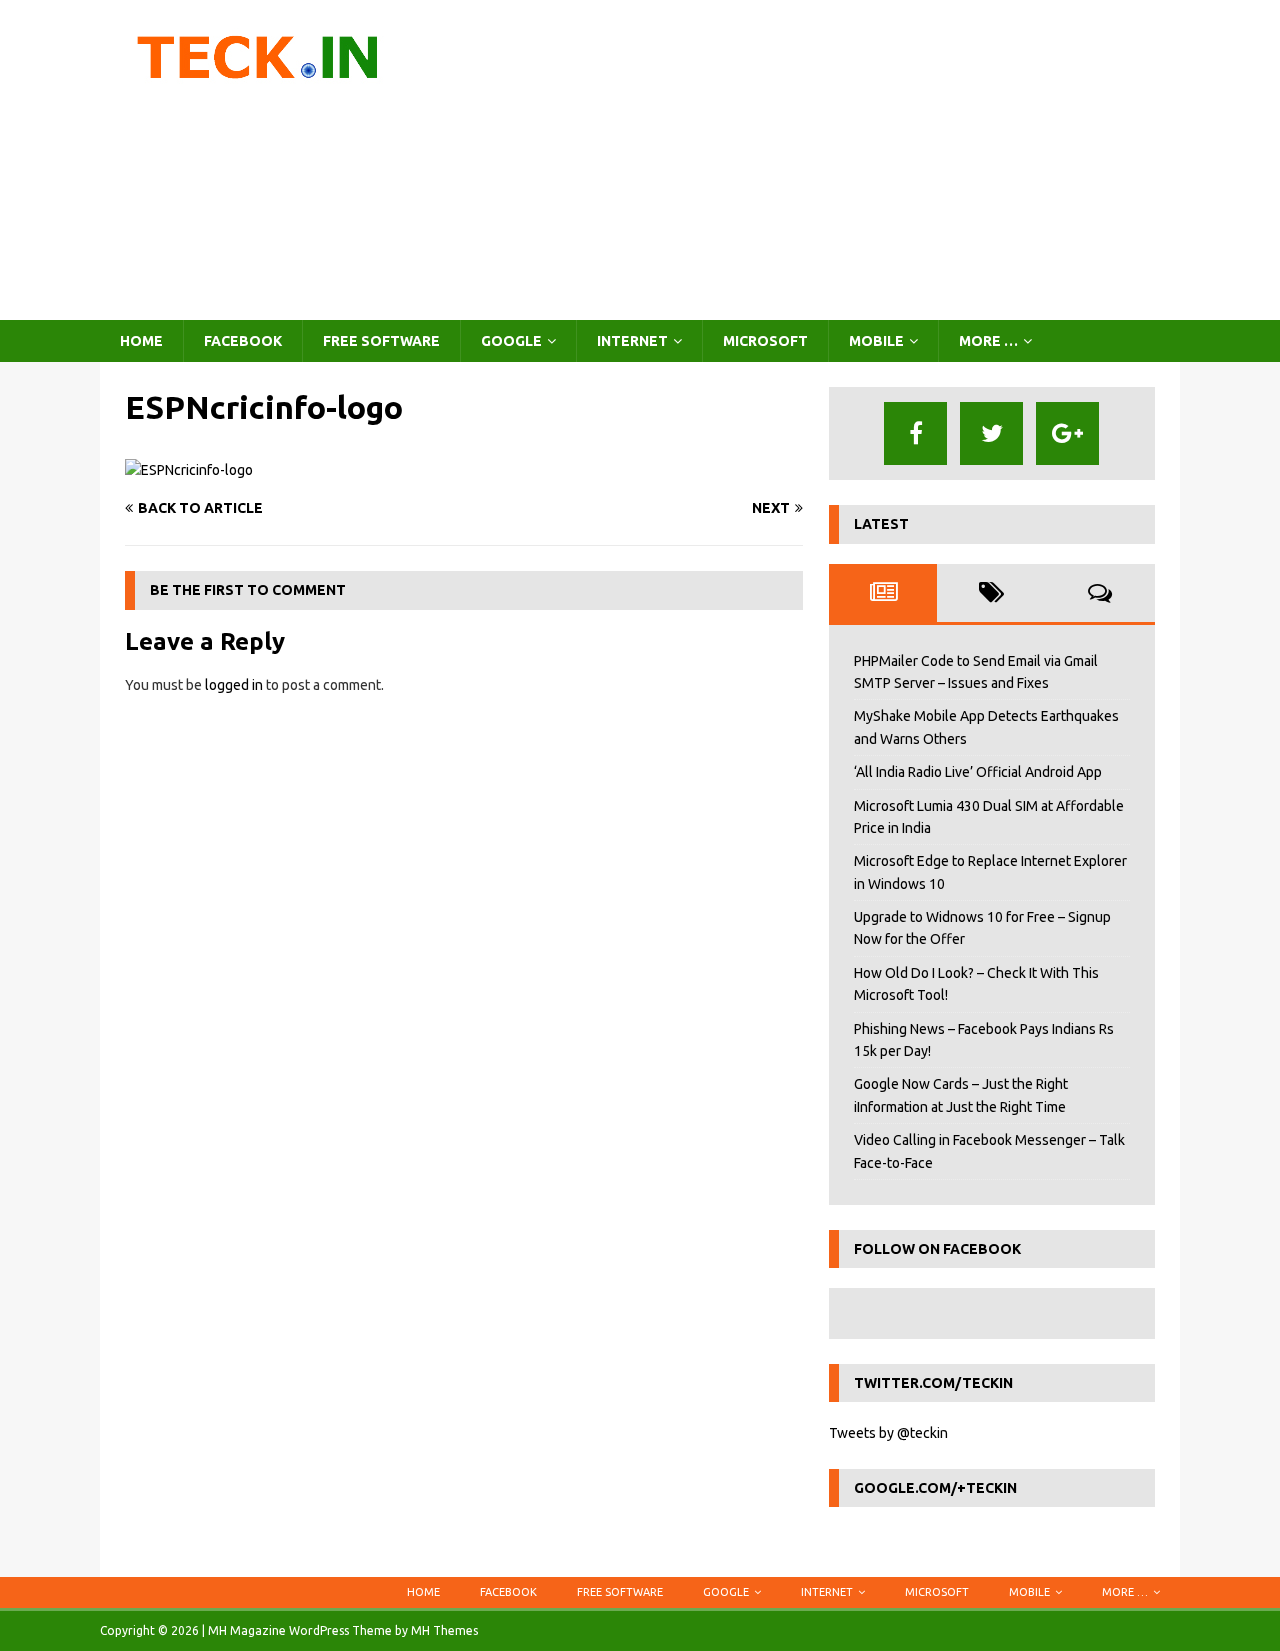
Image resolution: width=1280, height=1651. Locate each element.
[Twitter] (991, 433)
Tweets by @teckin (888, 1433)
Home (141, 341)
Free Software (381, 341)
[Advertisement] (814, 160)
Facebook (243, 341)
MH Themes (444, 1630)
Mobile (876, 341)
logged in (234, 685)
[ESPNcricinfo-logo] (189, 470)
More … (988, 341)
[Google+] (1067, 433)
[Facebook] (915, 433)
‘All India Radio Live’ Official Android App (978, 772)
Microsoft (765, 341)
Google (511, 341)
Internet (632, 341)
